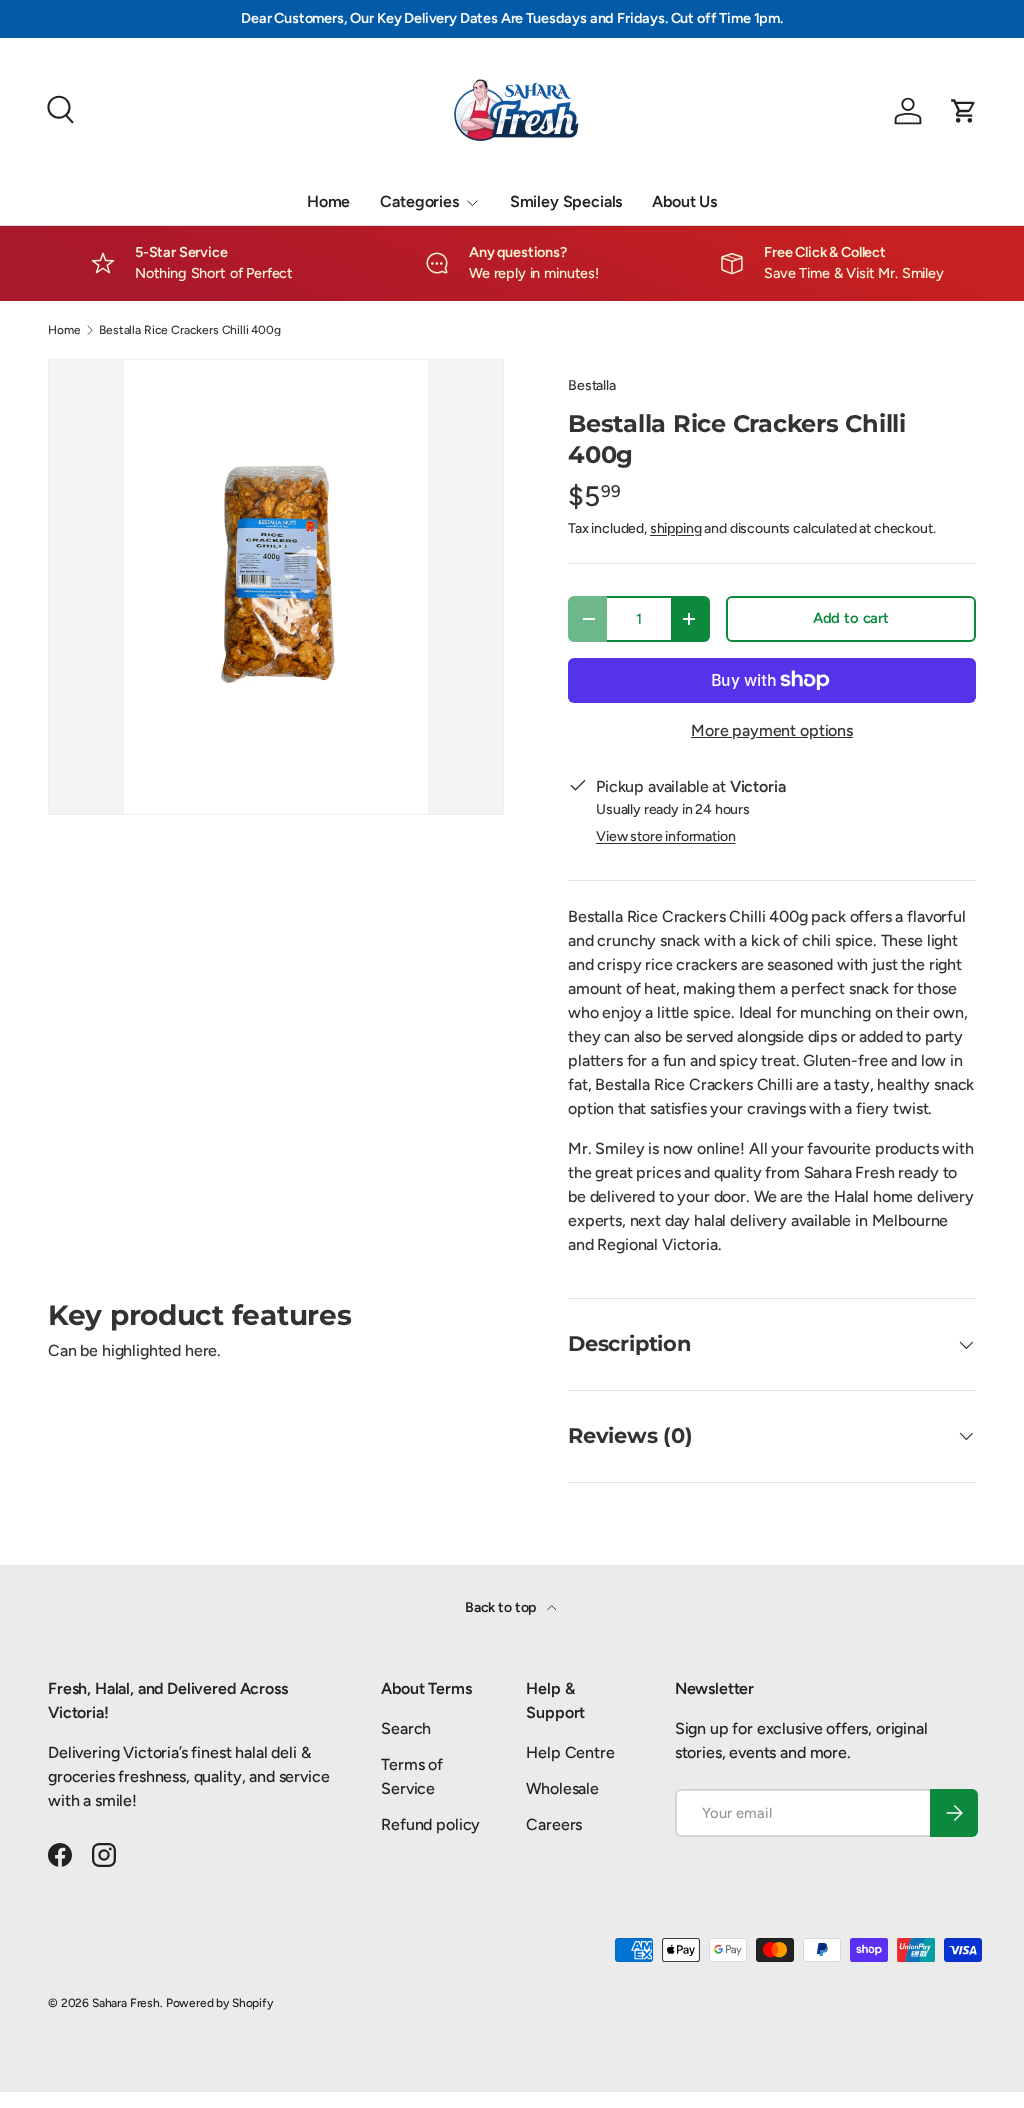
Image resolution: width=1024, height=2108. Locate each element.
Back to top (502, 1607)
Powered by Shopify (219, 2003)
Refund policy (430, 1824)
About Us (684, 201)
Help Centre (570, 1752)
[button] (964, 111)
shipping (676, 528)
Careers (554, 1824)
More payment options (772, 730)
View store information (665, 836)
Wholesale (562, 1788)
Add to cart (851, 618)
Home (328, 201)
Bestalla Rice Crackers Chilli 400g (190, 330)
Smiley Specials (566, 201)
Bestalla (592, 385)
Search (406, 1728)
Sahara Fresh (126, 2003)
